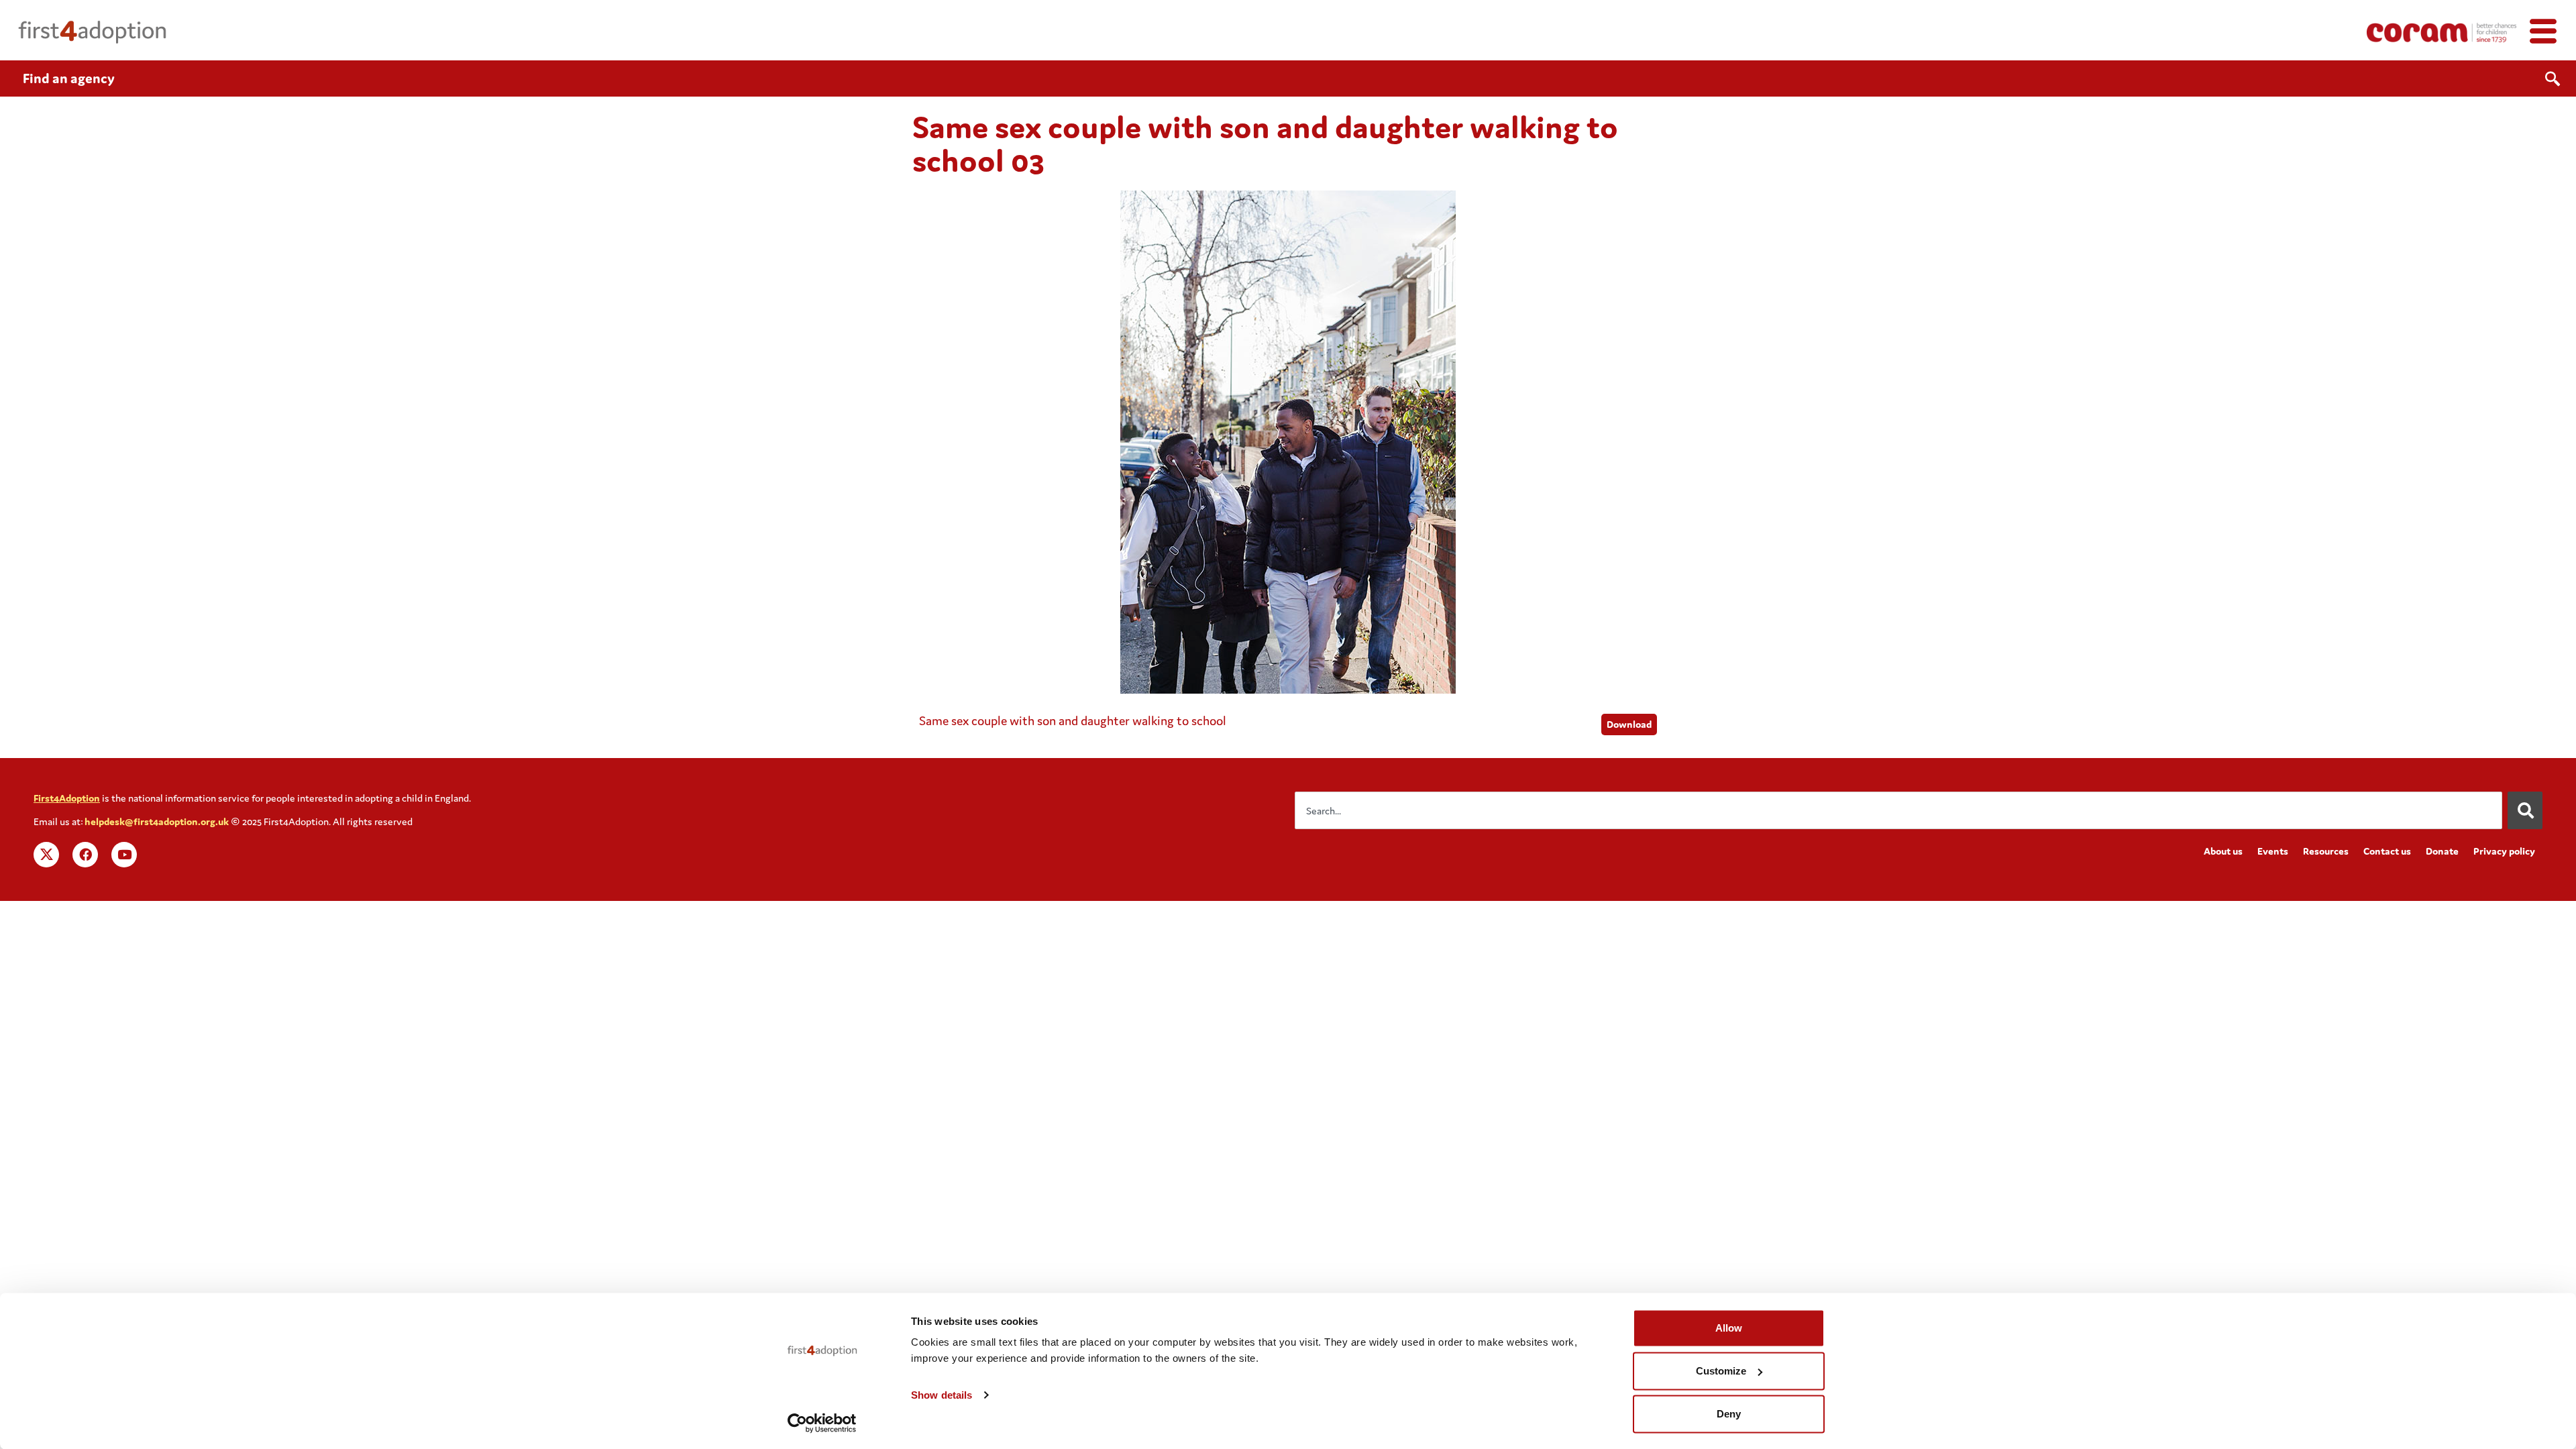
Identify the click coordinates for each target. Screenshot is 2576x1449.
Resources (2326, 851)
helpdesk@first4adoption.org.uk (157, 821)
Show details (942, 1395)
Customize (1721, 1371)
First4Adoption (67, 798)
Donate (2442, 851)
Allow (1729, 1328)
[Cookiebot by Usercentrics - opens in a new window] (822, 1423)
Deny (1729, 1414)
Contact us (2387, 851)
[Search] (2525, 810)
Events (2273, 851)
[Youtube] (124, 855)
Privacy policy (2504, 851)
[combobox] (1898, 810)
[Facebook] (85, 855)
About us (2223, 851)
